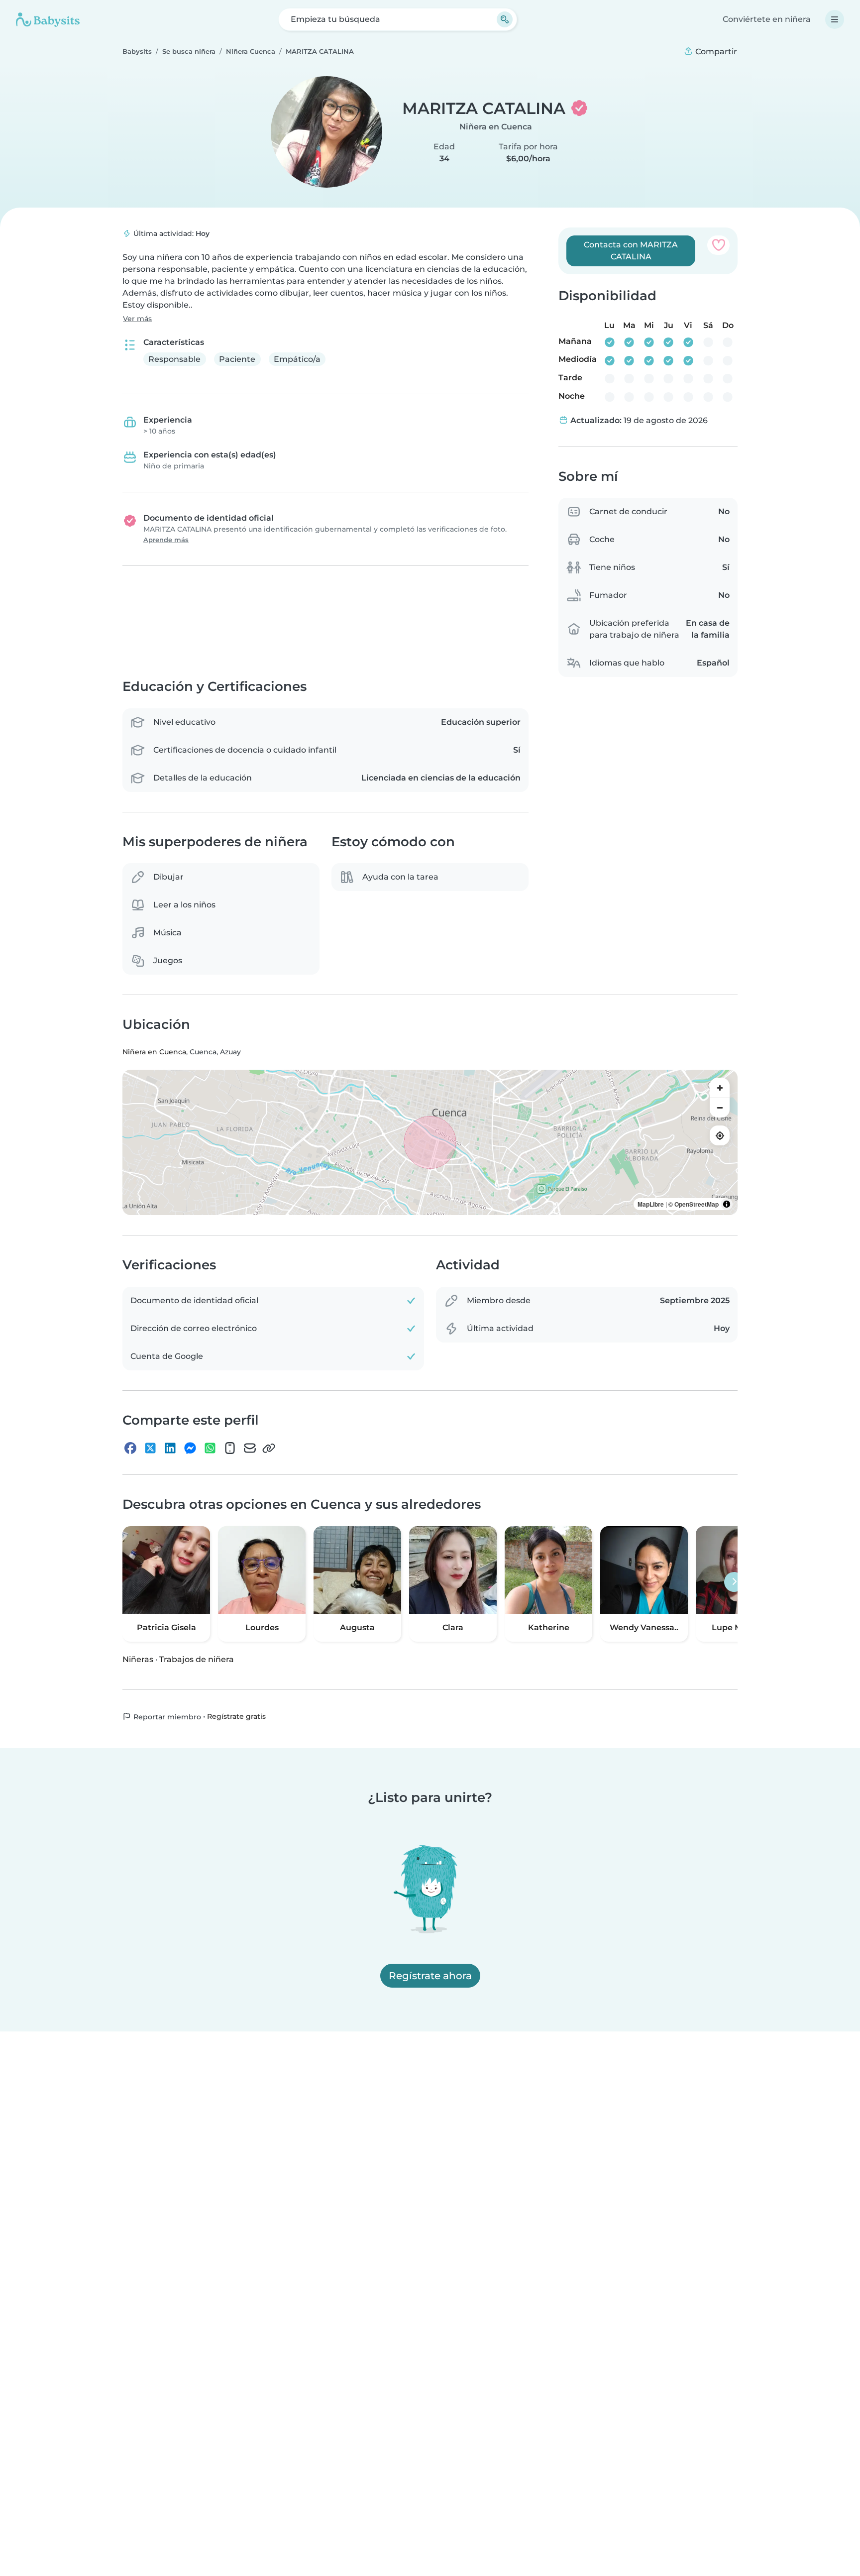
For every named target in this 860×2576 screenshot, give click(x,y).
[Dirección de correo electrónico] (250, 1448)
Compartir (715, 52)
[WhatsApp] (210, 1448)
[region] (430, 1142)
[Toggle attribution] (727, 1204)
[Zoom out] (720, 1108)
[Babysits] (48, 19)
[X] (150, 1448)
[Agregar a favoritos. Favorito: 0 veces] (718, 245)
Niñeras (138, 1659)
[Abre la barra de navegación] (835, 19)
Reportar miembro (166, 1717)
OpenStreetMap (697, 1204)
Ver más (137, 319)
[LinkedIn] (170, 1448)
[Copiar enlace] (269, 1448)
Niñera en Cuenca (496, 127)
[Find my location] (720, 1135)
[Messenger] (190, 1448)
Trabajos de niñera (197, 1659)
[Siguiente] (734, 1582)
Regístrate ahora (430, 1976)
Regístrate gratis (236, 1716)
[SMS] (230, 1448)
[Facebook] (130, 1448)
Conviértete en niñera (767, 19)
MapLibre (651, 1204)
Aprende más (166, 540)
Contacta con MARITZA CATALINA (631, 251)
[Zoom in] (720, 1088)
